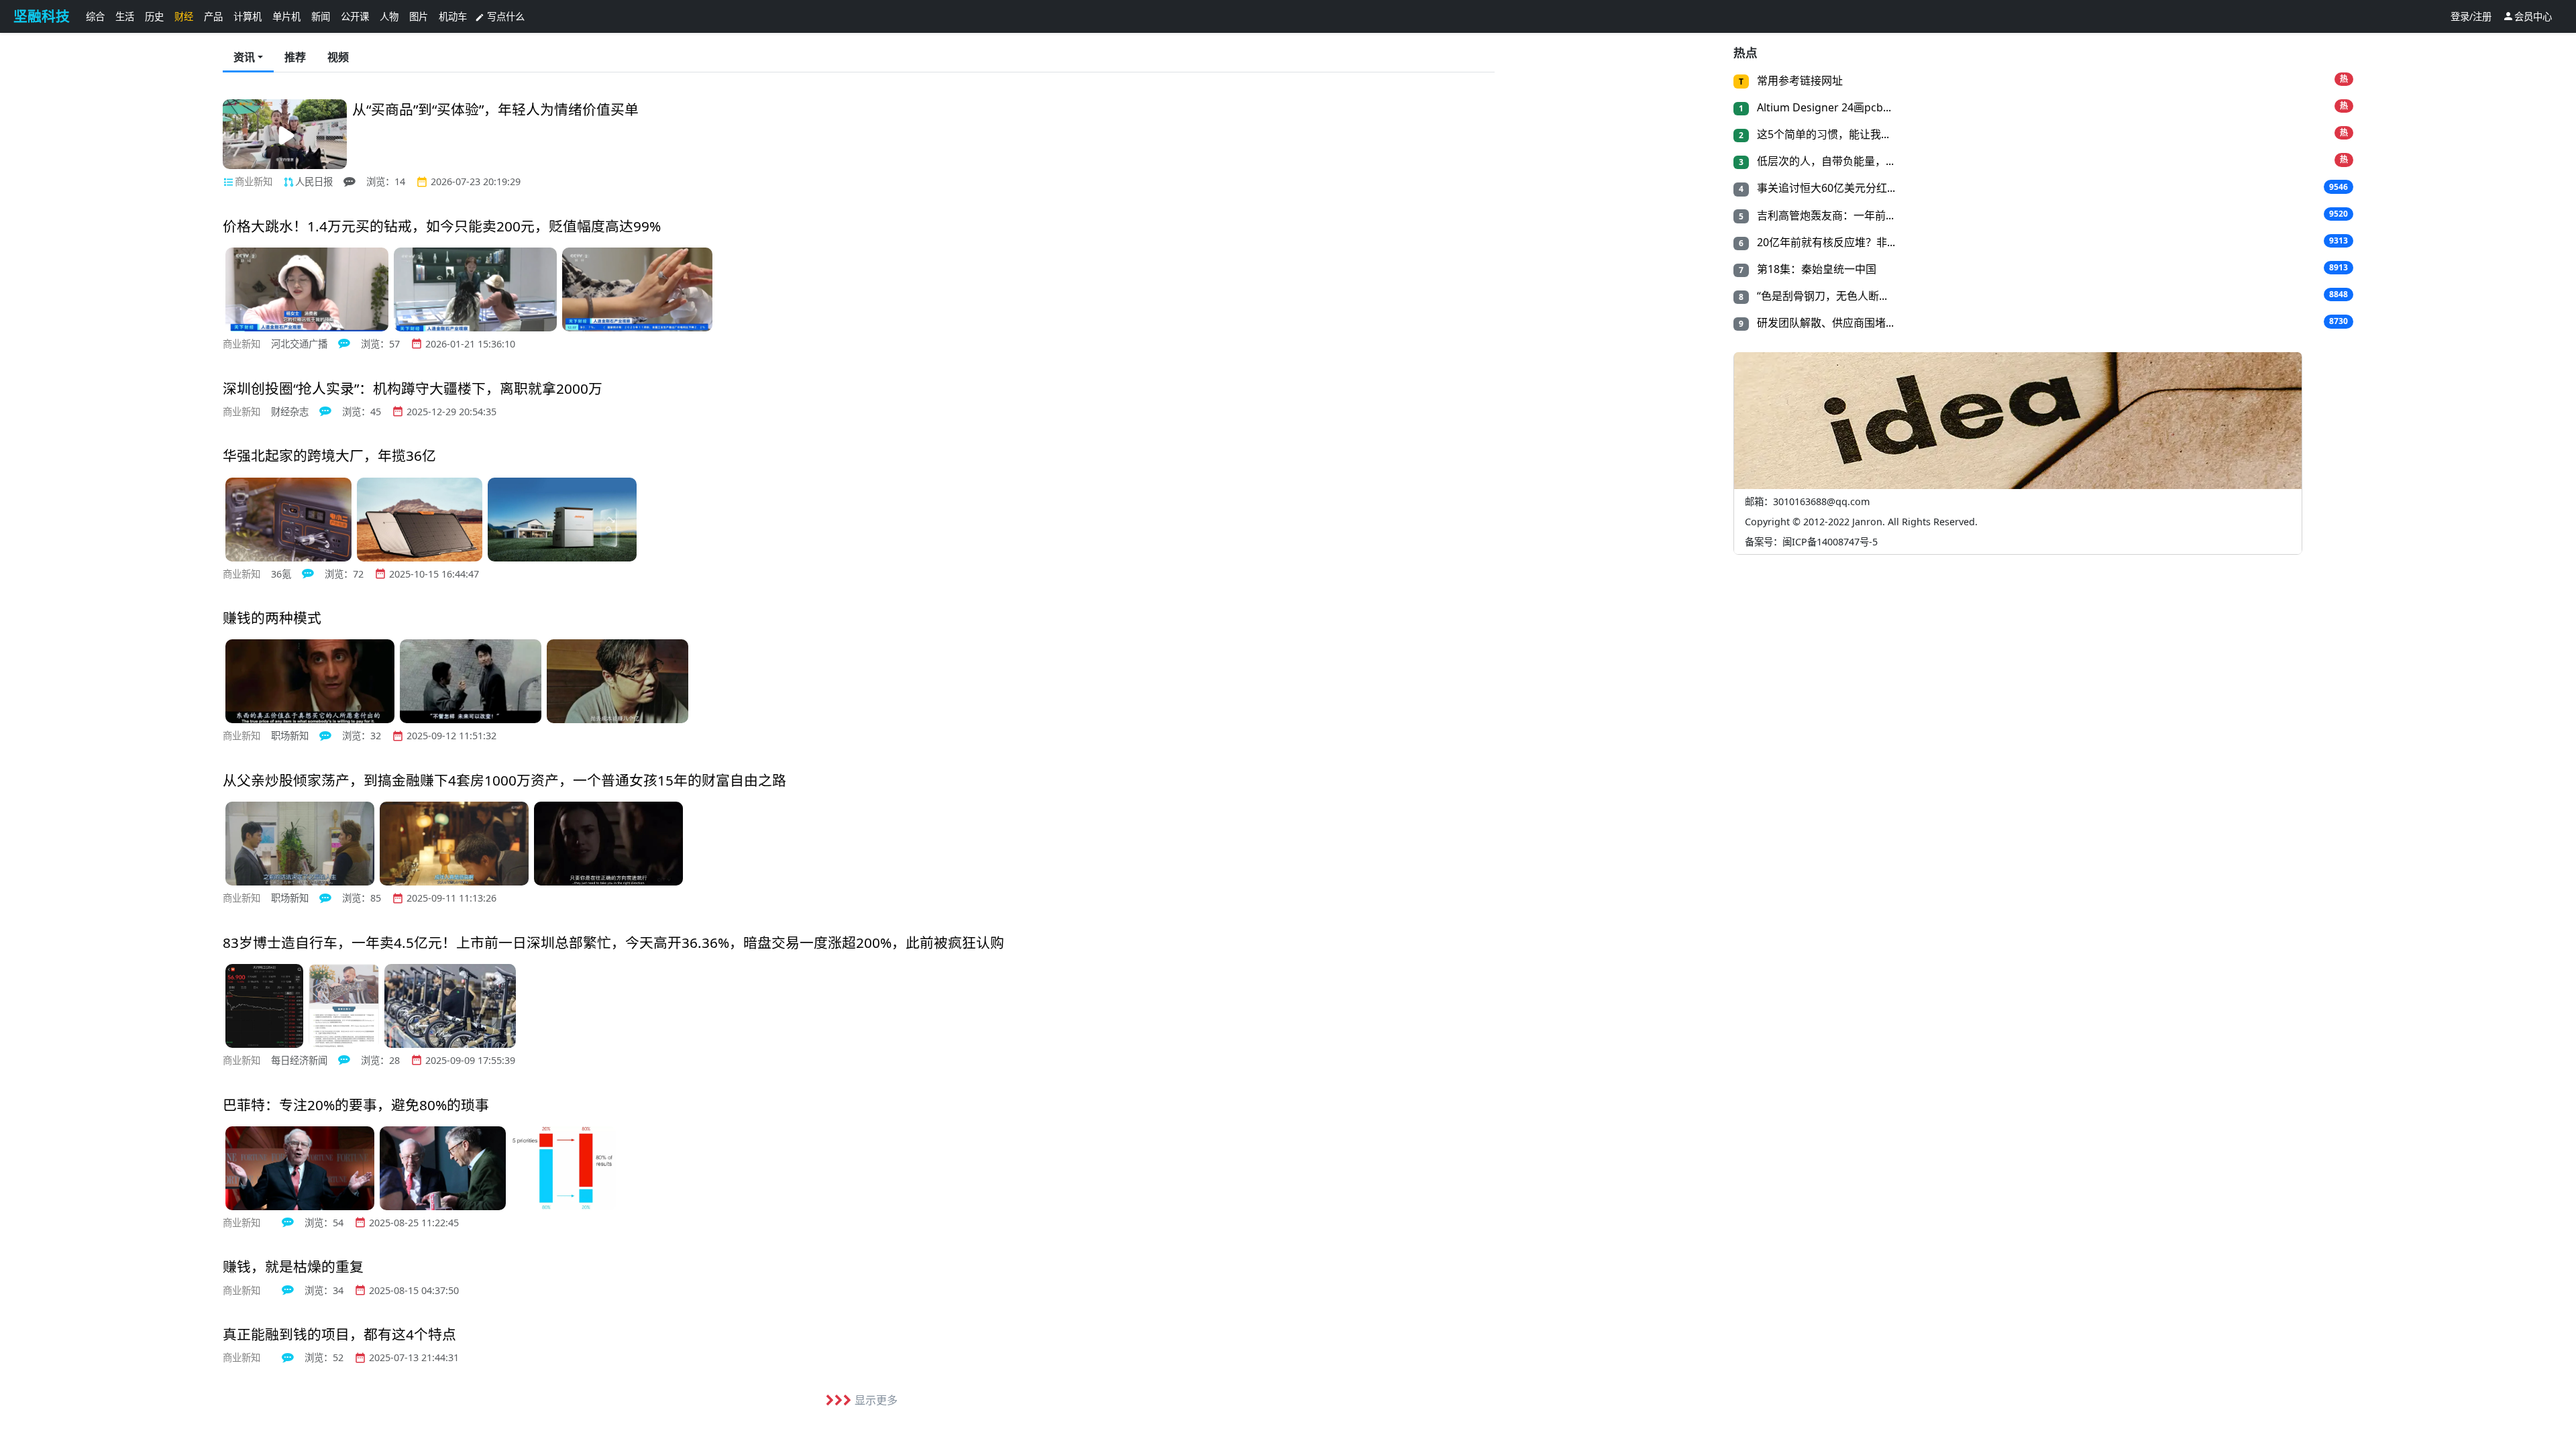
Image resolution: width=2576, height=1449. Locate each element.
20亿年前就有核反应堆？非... (1825, 242)
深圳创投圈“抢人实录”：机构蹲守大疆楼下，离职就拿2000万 (413, 388)
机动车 (453, 16)
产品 (213, 16)
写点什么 (500, 16)
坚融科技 (42, 16)
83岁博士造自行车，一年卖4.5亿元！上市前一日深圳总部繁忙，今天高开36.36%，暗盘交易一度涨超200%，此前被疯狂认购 (613, 943)
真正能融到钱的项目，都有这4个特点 (339, 1334)
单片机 (286, 16)
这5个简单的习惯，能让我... (1822, 134)
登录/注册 (2471, 16)
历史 (154, 16)
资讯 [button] (244, 57)
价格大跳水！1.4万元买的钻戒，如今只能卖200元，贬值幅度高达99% (442, 226)
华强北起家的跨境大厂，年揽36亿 (329, 455)
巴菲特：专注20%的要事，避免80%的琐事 (356, 1105)
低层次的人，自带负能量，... (1824, 161)
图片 (419, 16)
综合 (95, 16)
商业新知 (254, 181)
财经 (184, 16)
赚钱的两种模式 (272, 618)
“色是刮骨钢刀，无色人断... (1821, 296)
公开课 (355, 16)
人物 (389, 16)
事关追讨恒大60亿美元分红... (1825, 188)
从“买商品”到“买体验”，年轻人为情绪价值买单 (495, 109)
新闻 (321, 16)
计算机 (248, 16)
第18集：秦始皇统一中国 (1815, 269)
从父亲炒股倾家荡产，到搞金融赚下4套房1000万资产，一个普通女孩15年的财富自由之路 (504, 780)
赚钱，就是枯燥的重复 (293, 1267)
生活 (125, 16)
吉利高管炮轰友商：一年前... (1824, 215)
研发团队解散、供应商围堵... (1824, 323)
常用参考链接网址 (1799, 80)
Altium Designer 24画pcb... (1823, 107)
